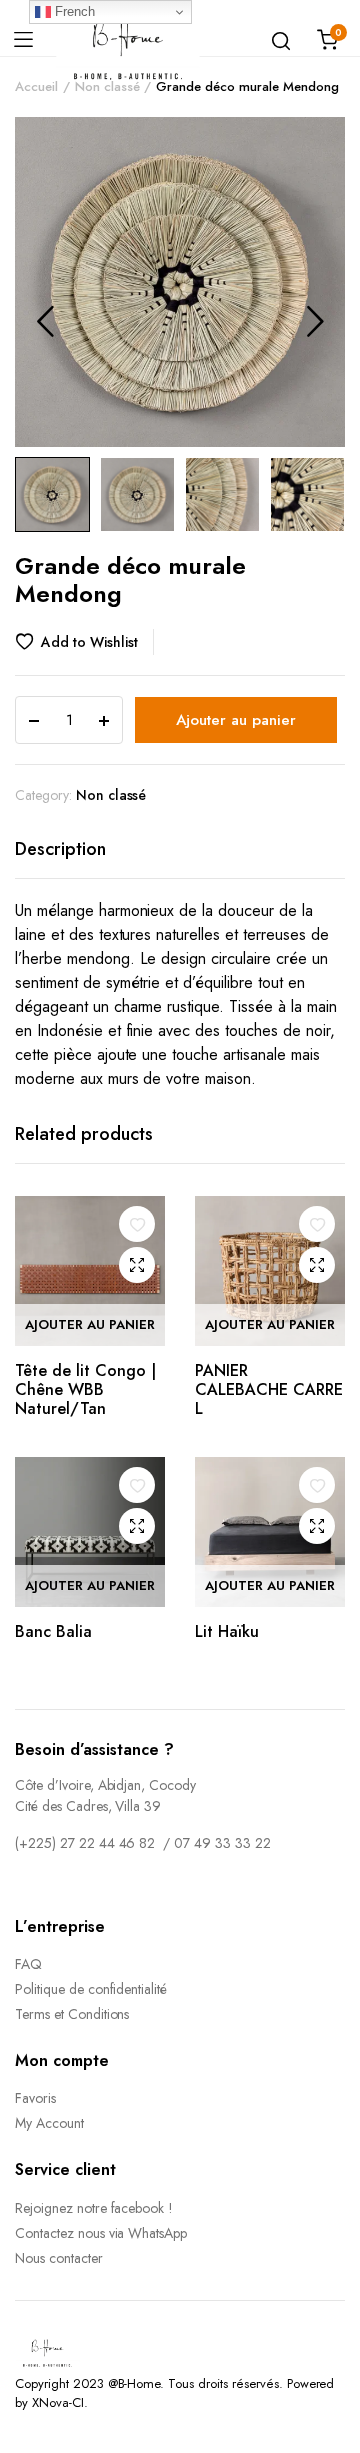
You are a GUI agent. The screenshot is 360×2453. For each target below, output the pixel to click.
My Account (49, 2123)
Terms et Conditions (72, 2014)
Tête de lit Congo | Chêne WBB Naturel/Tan (85, 1389)
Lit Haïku (227, 1631)
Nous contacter (59, 2258)
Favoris (35, 2098)
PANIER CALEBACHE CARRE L (269, 1389)
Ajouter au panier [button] (90, 1324)
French (73, 11)
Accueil (36, 86)
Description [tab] (60, 849)
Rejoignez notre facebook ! (94, 2208)
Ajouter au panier (236, 720)
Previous (45, 321)
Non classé (107, 86)
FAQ (28, 1964)
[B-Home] (128, 40)
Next (315, 321)
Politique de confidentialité (91, 1989)
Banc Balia (53, 1631)
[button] (84, 642)
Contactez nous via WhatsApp (101, 2233)
